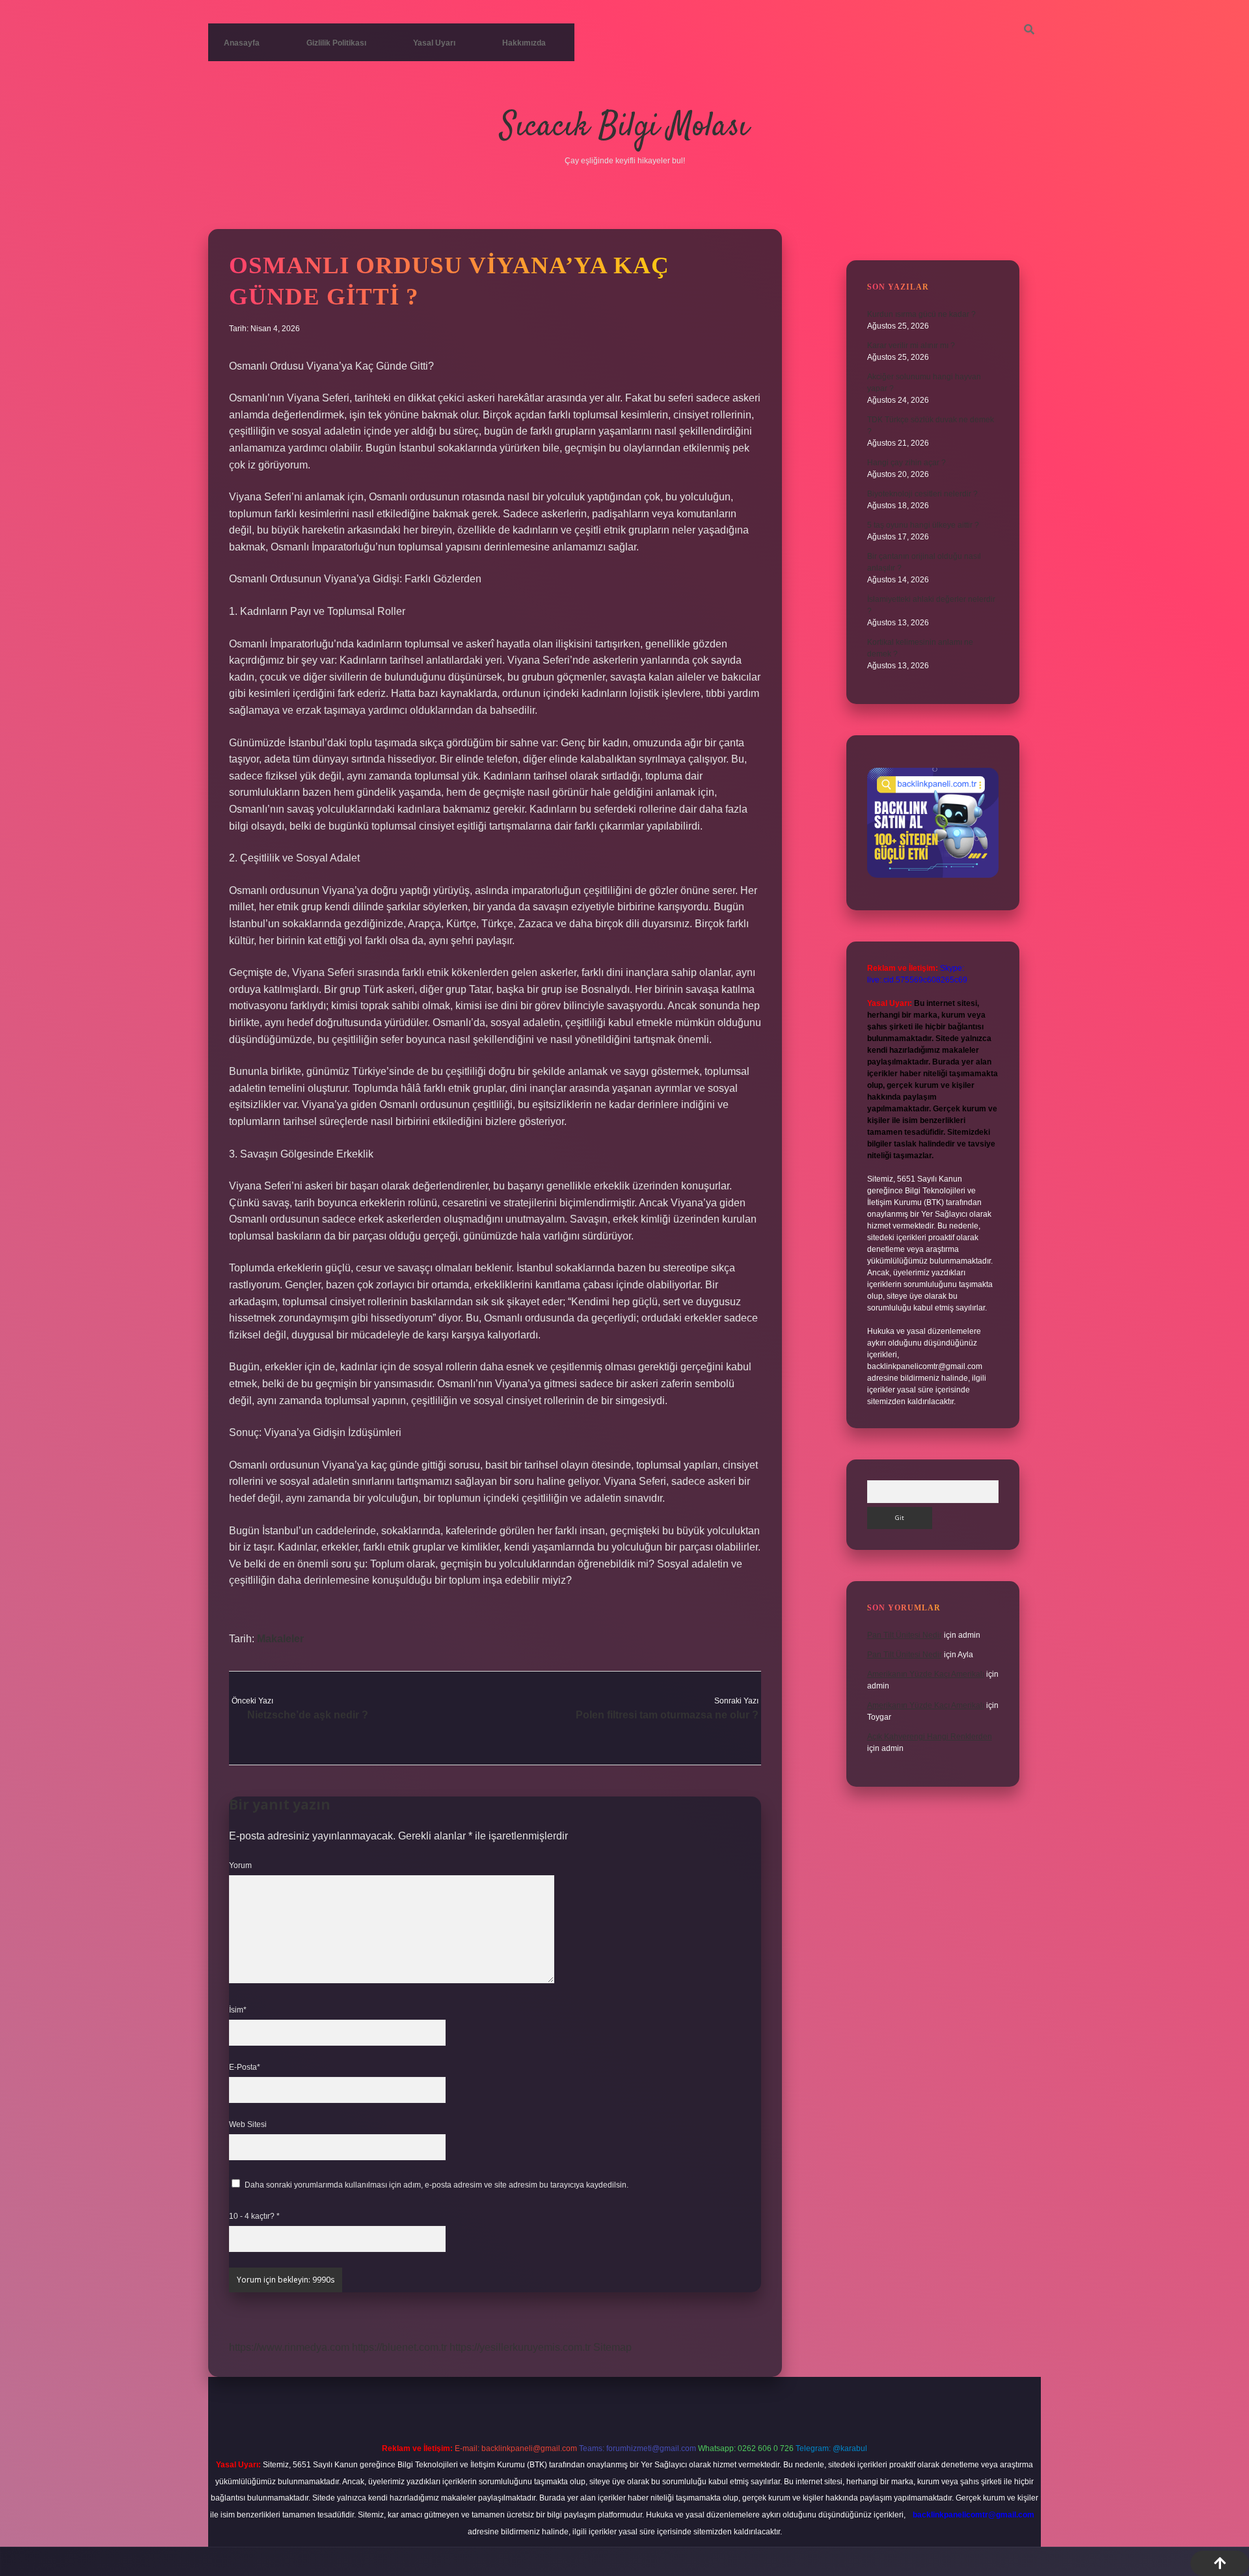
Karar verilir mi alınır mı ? (911, 346)
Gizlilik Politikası (336, 43)
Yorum (240, 1865)
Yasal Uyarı (434, 43)
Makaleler (280, 1639)
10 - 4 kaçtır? (254, 2216)
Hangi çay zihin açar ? (907, 463)
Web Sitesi (248, 2124)
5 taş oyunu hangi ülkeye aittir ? (923, 525)
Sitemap (612, 2347)
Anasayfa (242, 43)
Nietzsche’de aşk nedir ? (308, 1715)
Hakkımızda (524, 43)
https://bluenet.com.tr (399, 2347)
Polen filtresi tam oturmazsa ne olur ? (667, 1715)
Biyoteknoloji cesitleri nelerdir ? (922, 494)
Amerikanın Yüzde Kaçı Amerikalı (926, 1674)
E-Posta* (245, 2067)
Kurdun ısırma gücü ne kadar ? (921, 314)
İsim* (238, 2010)
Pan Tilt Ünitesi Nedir (905, 1635)
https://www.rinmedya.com (289, 2347)
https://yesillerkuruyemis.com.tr (520, 2347)
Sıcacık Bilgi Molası (624, 127)
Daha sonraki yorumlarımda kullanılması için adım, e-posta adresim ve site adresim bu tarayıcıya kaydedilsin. (436, 2185)
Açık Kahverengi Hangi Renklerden (930, 1737)
